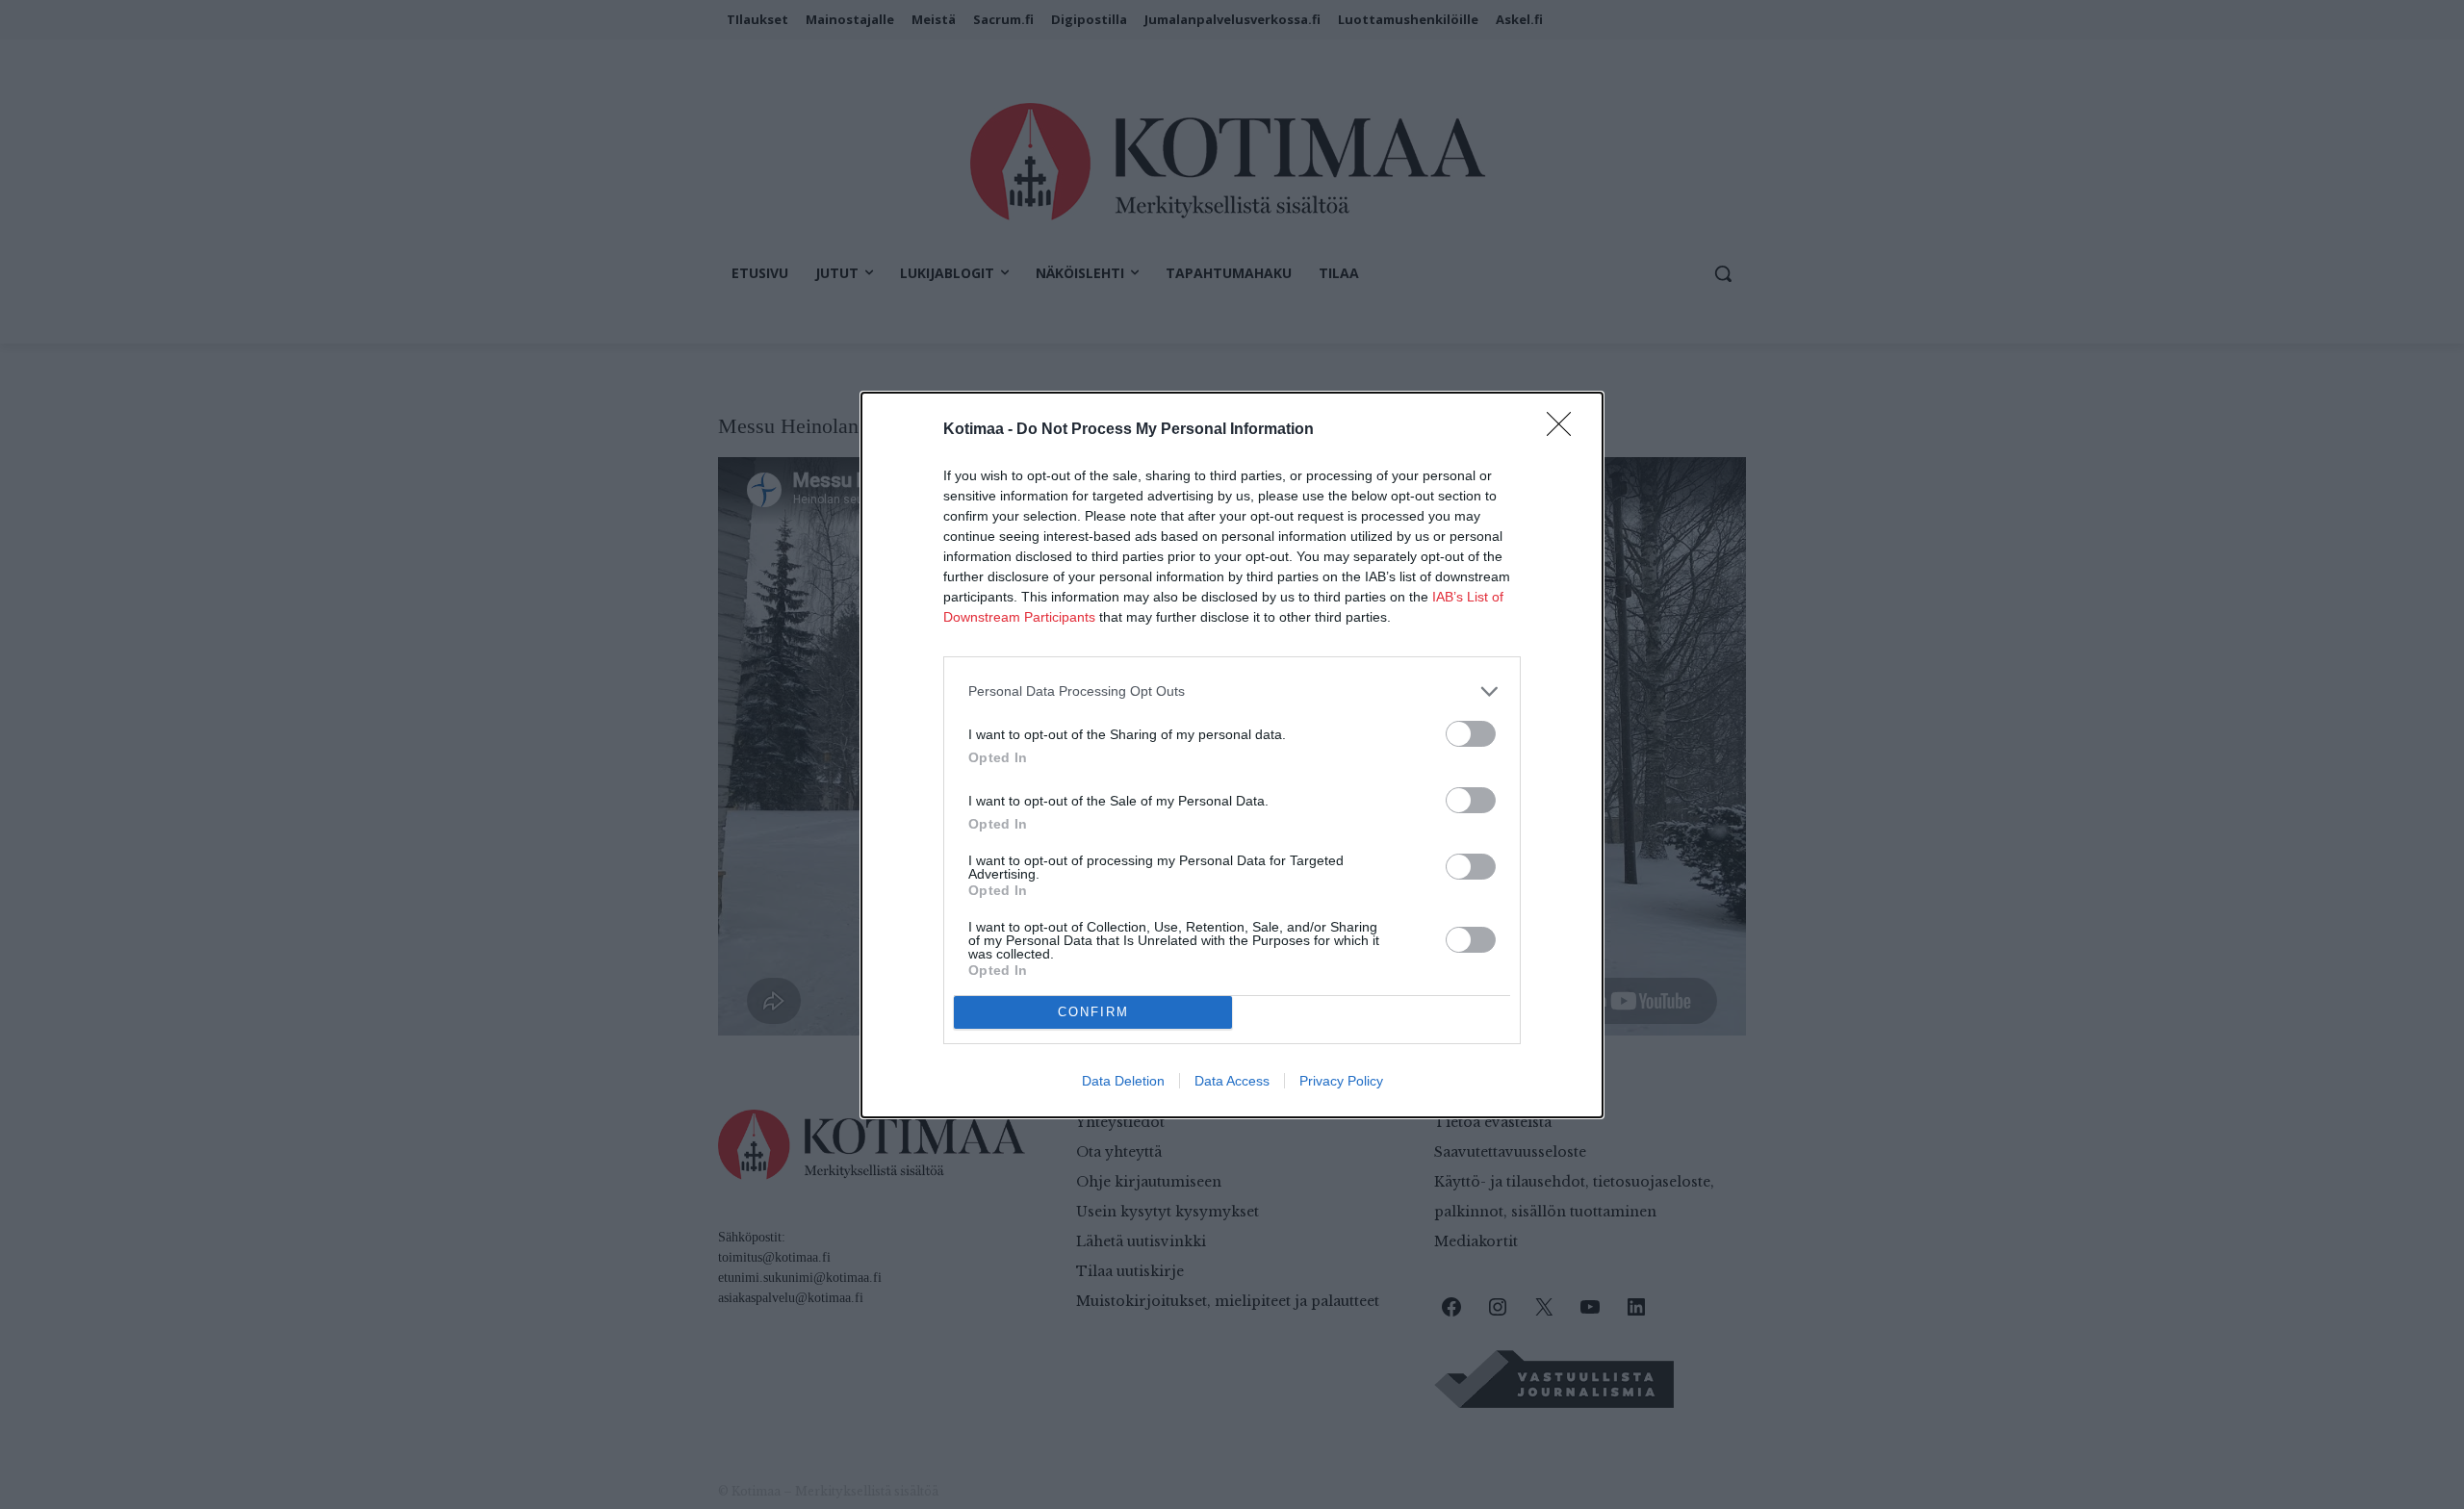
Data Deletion (1123, 1081)
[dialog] (1232, 755)
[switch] (1471, 734)
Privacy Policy (1341, 1081)
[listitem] (1232, 691)
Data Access (1232, 1081)
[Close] (1565, 430)
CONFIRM (1093, 1012)
